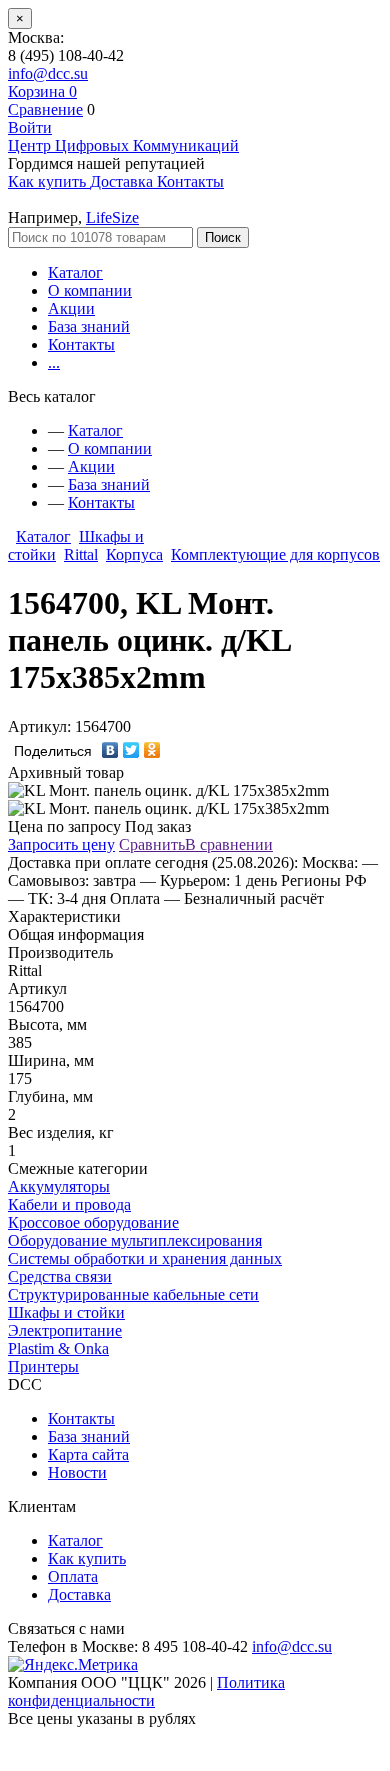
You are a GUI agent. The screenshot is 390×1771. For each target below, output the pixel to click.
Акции (71, 308)
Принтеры (43, 1366)
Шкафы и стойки (66, 1312)
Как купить (87, 1558)
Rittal (81, 554)
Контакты (81, 344)
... (54, 362)
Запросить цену (61, 844)
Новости (77, 1472)
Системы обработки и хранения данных (145, 1258)
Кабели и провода (69, 1204)
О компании (90, 290)
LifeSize (112, 217)
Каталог (75, 272)
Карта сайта (88, 1454)
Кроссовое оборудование (93, 1222)
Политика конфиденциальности (146, 1691)
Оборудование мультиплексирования (135, 1240)
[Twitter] (131, 750)
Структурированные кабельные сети (133, 1294)
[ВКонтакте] (110, 750)
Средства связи (60, 1276)
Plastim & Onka (58, 1348)
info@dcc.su (48, 73)
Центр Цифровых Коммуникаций (123, 145)
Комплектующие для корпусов (275, 554)
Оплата (73, 1576)
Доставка (79, 1594)
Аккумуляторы (59, 1186)
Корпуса (134, 554)
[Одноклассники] (152, 750)
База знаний (89, 326)
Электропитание (65, 1330)
